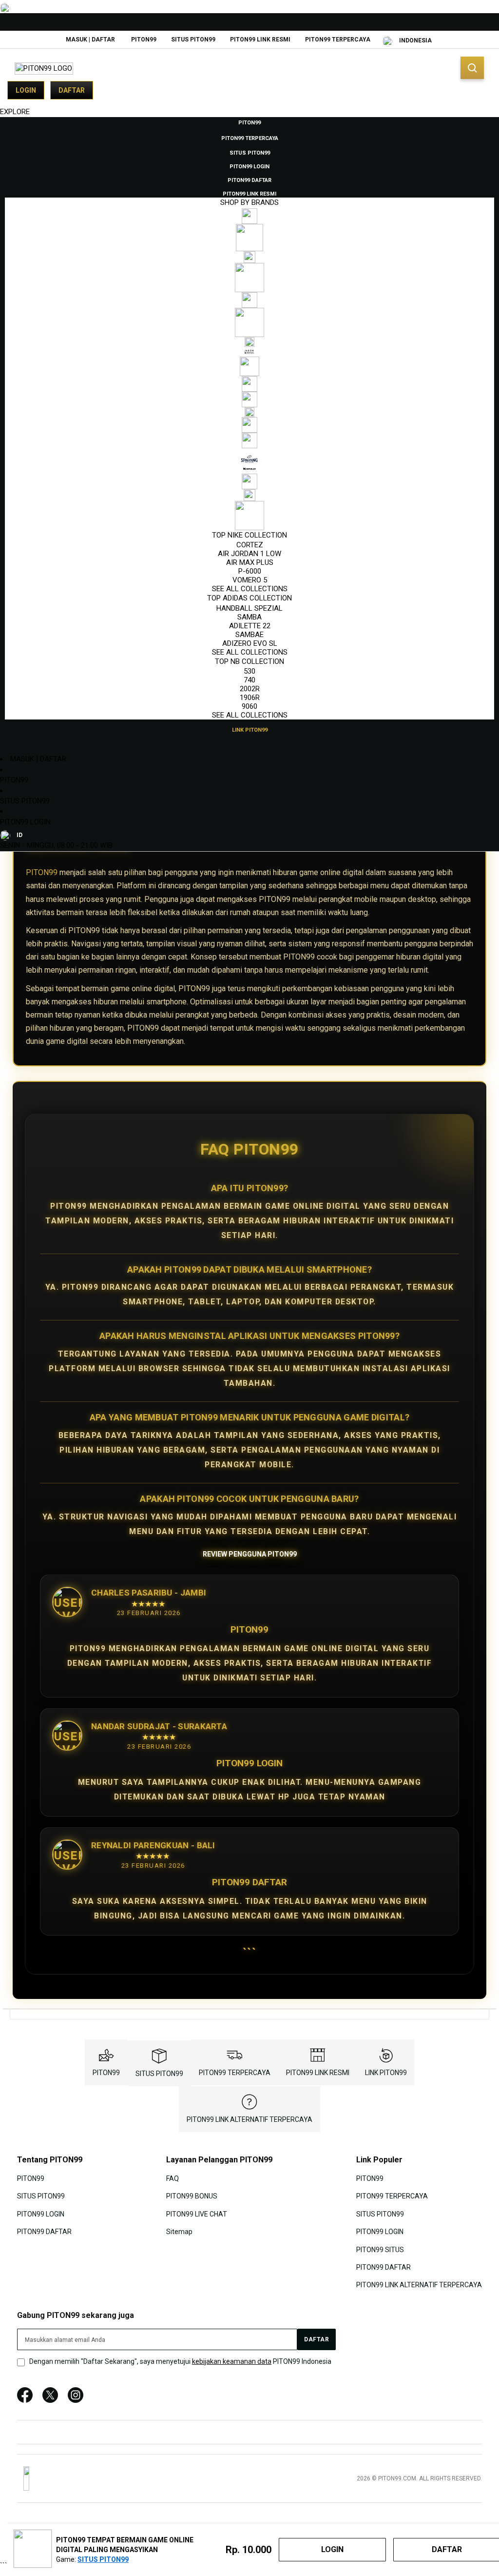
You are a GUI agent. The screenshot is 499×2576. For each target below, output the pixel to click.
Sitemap (179, 2232)
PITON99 (144, 40)
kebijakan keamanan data (232, 2361)
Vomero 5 (250, 580)
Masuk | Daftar (90, 40)
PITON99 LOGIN (25, 822)
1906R (250, 698)
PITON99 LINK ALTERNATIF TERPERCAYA (249, 2119)
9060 (249, 706)
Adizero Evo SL (250, 643)
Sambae (249, 635)
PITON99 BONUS (192, 2196)
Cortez (250, 545)
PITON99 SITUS (380, 2249)
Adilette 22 (250, 626)
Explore (15, 112)
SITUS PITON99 (193, 40)
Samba (249, 617)
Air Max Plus (250, 562)
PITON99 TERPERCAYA (338, 40)
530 (249, 671)
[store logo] (44, 69)
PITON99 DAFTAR (44, 2232)
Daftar (72, 90)
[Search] (472, 68)
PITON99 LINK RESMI (260, 40)
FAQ (173, 2178)
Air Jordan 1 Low (249, 554)
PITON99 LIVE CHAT (197, 2214)
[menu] (249, 426)
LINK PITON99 (386, 2073)
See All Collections (250, 589)
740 (249, 680)
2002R (250, 689)
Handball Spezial (249, 608)
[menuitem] (249, 122)
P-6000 (250, 571)
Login (26, 90)
